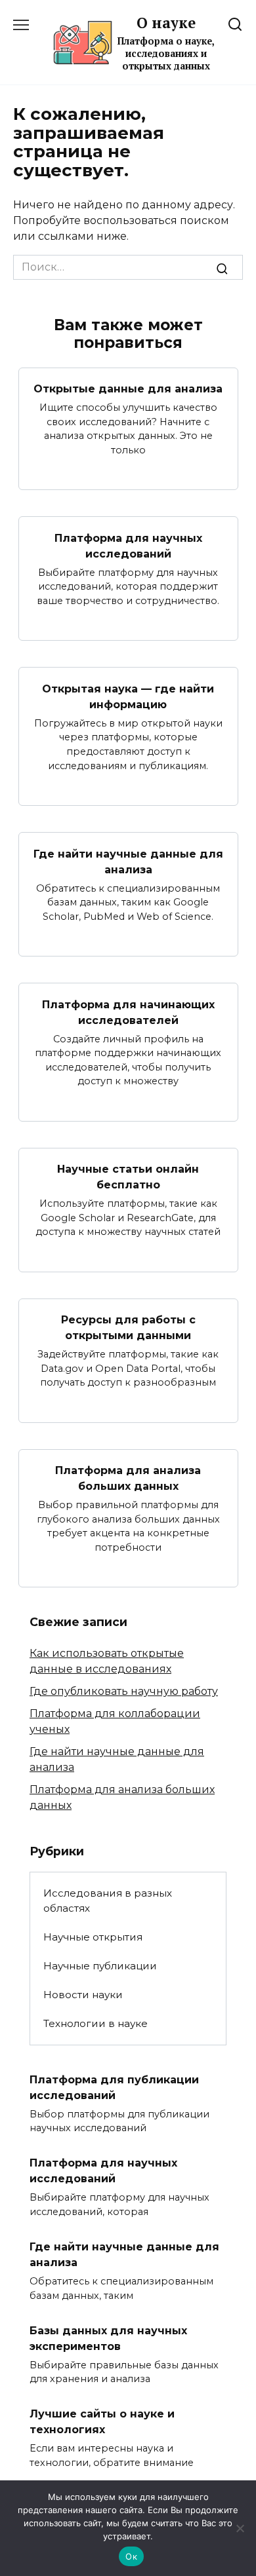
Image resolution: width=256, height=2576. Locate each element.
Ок (131, 2556)
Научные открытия (93, 1937)
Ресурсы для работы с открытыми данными (128, 1328)
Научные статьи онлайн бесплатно (128, 1177)
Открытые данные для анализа (128, 389)
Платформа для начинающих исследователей (128, 1012)
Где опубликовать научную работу (124, 1691)
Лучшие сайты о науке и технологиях (102, 2422)
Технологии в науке (96, 2023)
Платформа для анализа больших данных (128, 1478)
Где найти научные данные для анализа (128, 861)
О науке (166, 23)
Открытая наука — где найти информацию (128, 696)
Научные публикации (100, 1966)
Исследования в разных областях (108, 1901)
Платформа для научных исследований (128, 545)
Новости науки (83, 1995)
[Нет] (240, 2528)
